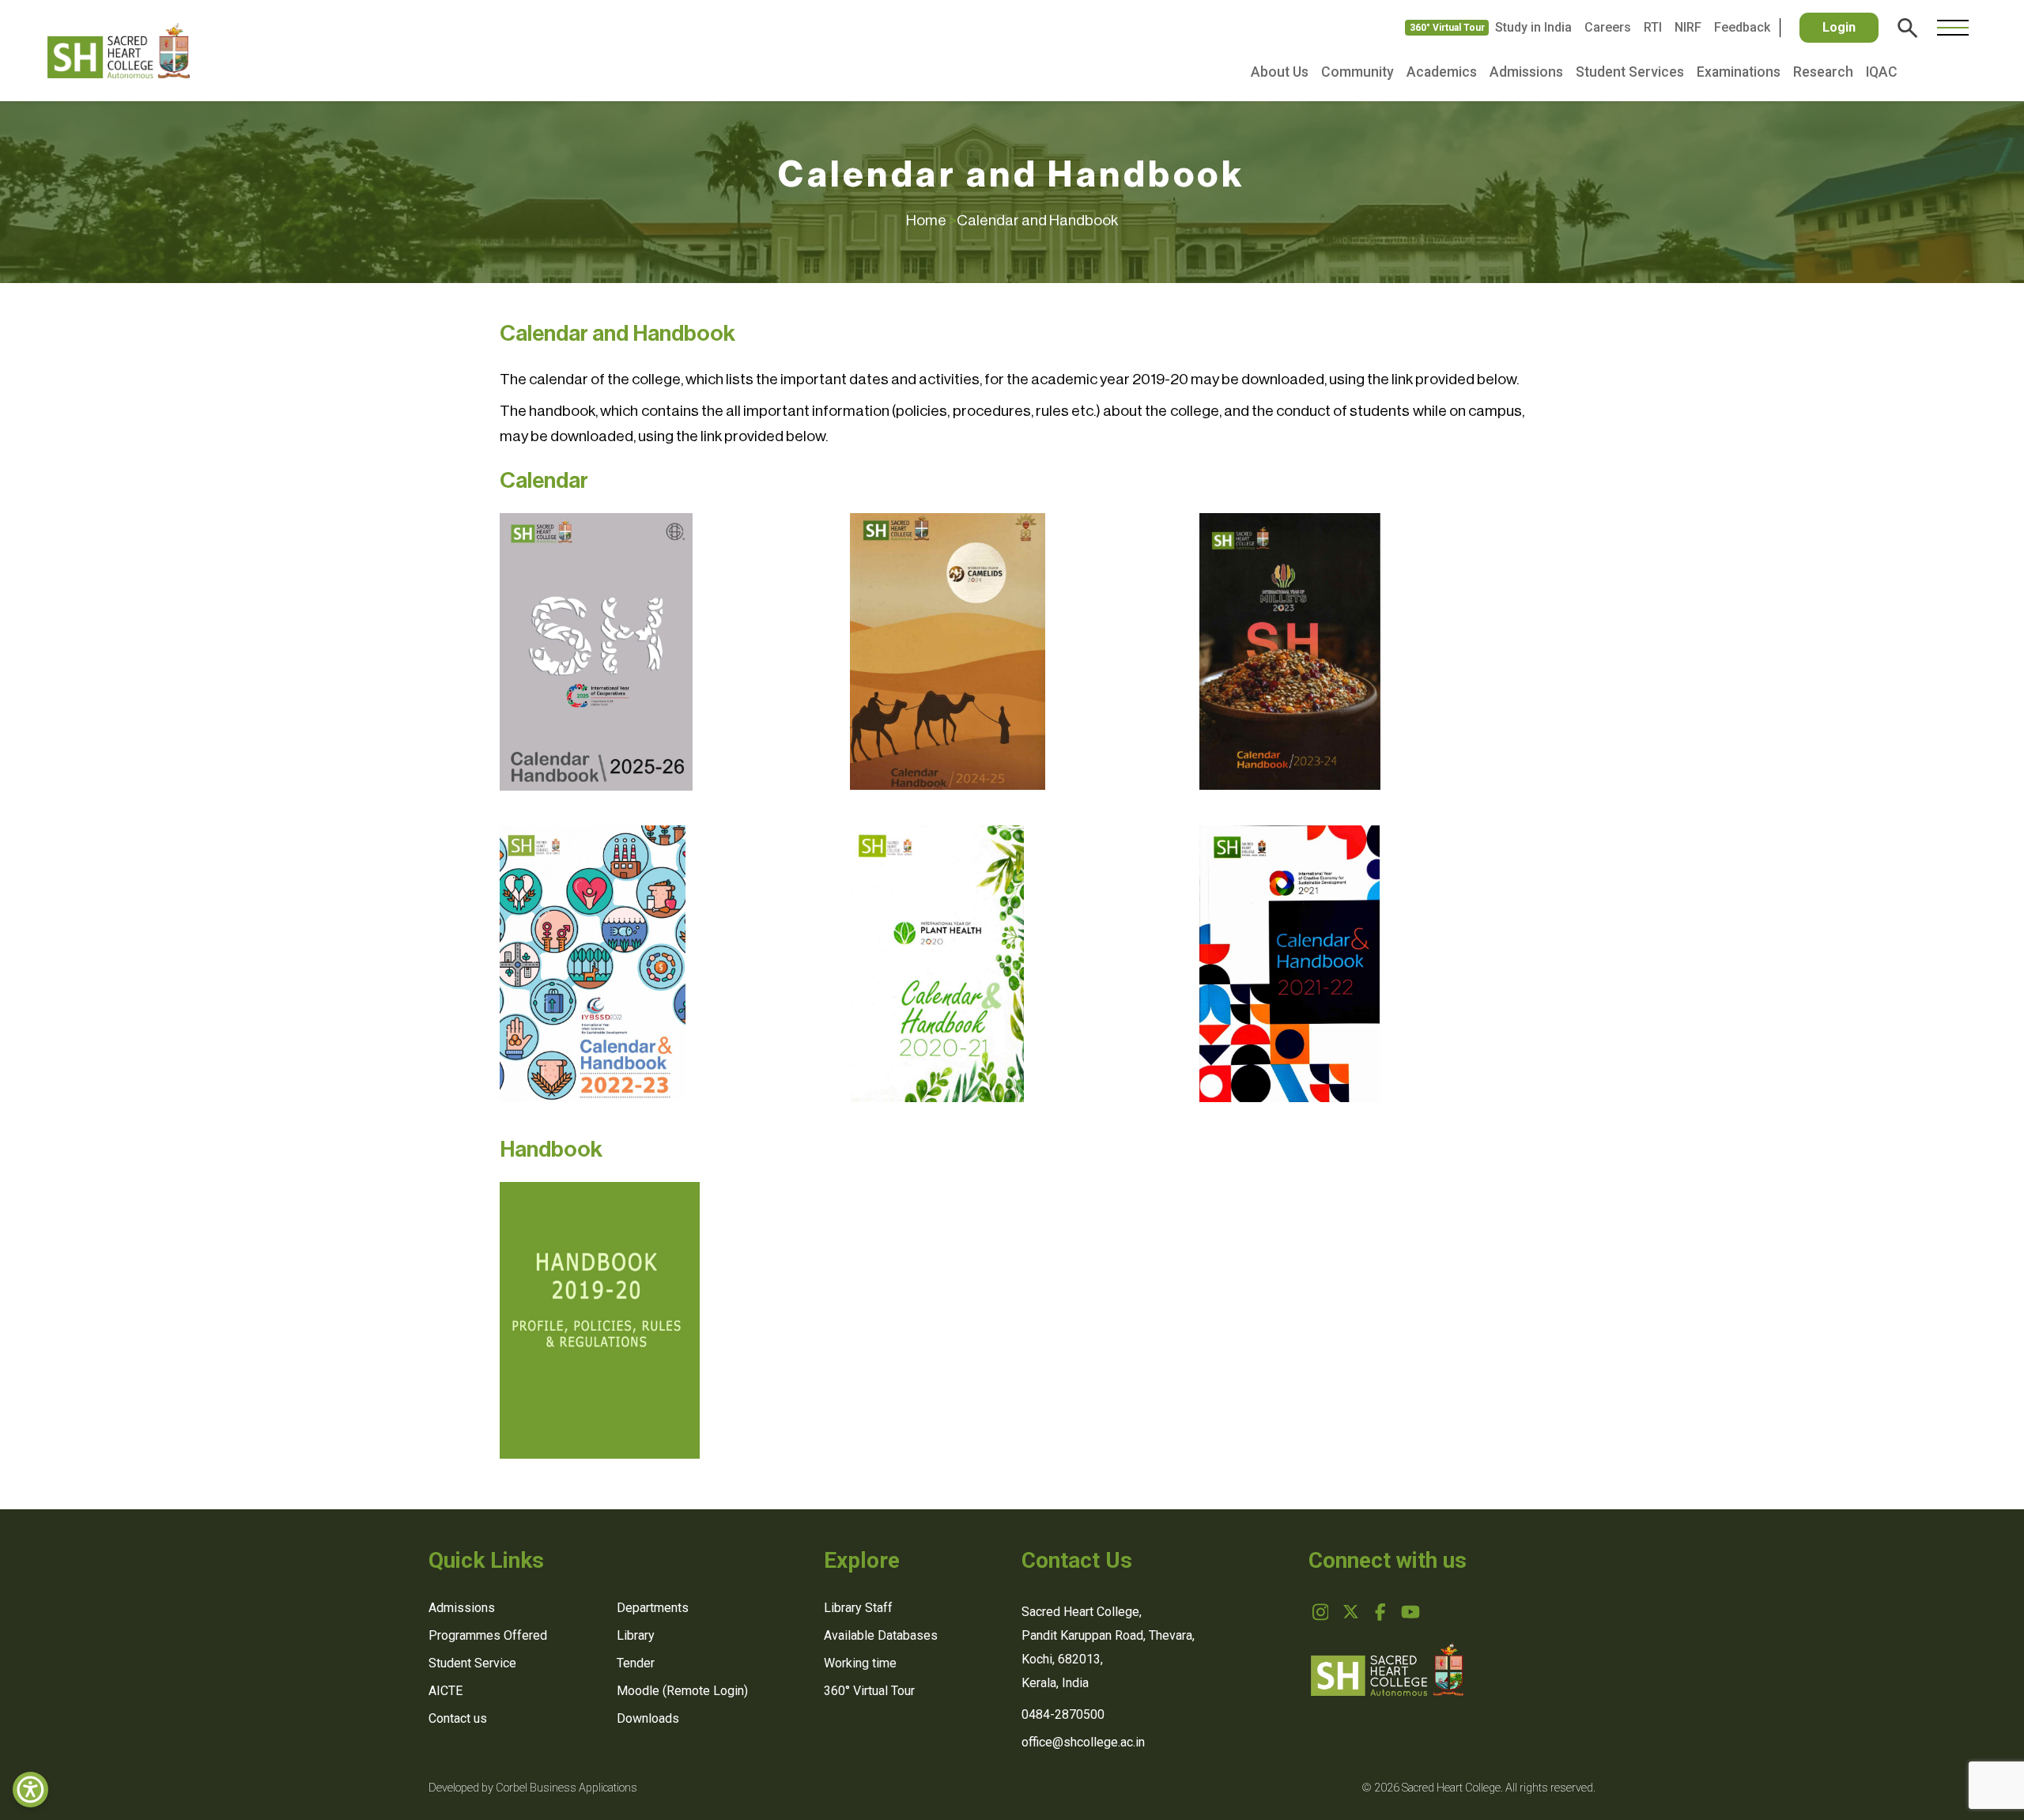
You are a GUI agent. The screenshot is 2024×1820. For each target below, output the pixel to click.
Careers (1608, 27)
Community (1358, 72)
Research (1823, 72)
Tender (636, 1663)
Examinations (1739, 72)
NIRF (1688, 27)
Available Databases (881, 1635)
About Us (1280, 72)
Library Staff (858, 1608)
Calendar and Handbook (1037, 220)
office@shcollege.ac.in (1083, 1742)
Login (1839, 27)
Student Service (472, 1663)
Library (636, 1635)
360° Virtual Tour (1447, 28)
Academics (1442, 72)
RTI (1653, 27)
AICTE (446, 1691)
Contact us (458, 1718)
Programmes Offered (488, 1635)
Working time (860, 1663)
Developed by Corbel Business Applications (533, 1788)
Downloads (648, 1718)
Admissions (1526, 72)
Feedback (1742, 27)
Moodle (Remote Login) (682, 1691)
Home (931, 220)
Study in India (1533, 27)
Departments (653, 1608)
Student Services (1630, 72)
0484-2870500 (1063, 1714)
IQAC (1882, 72)
